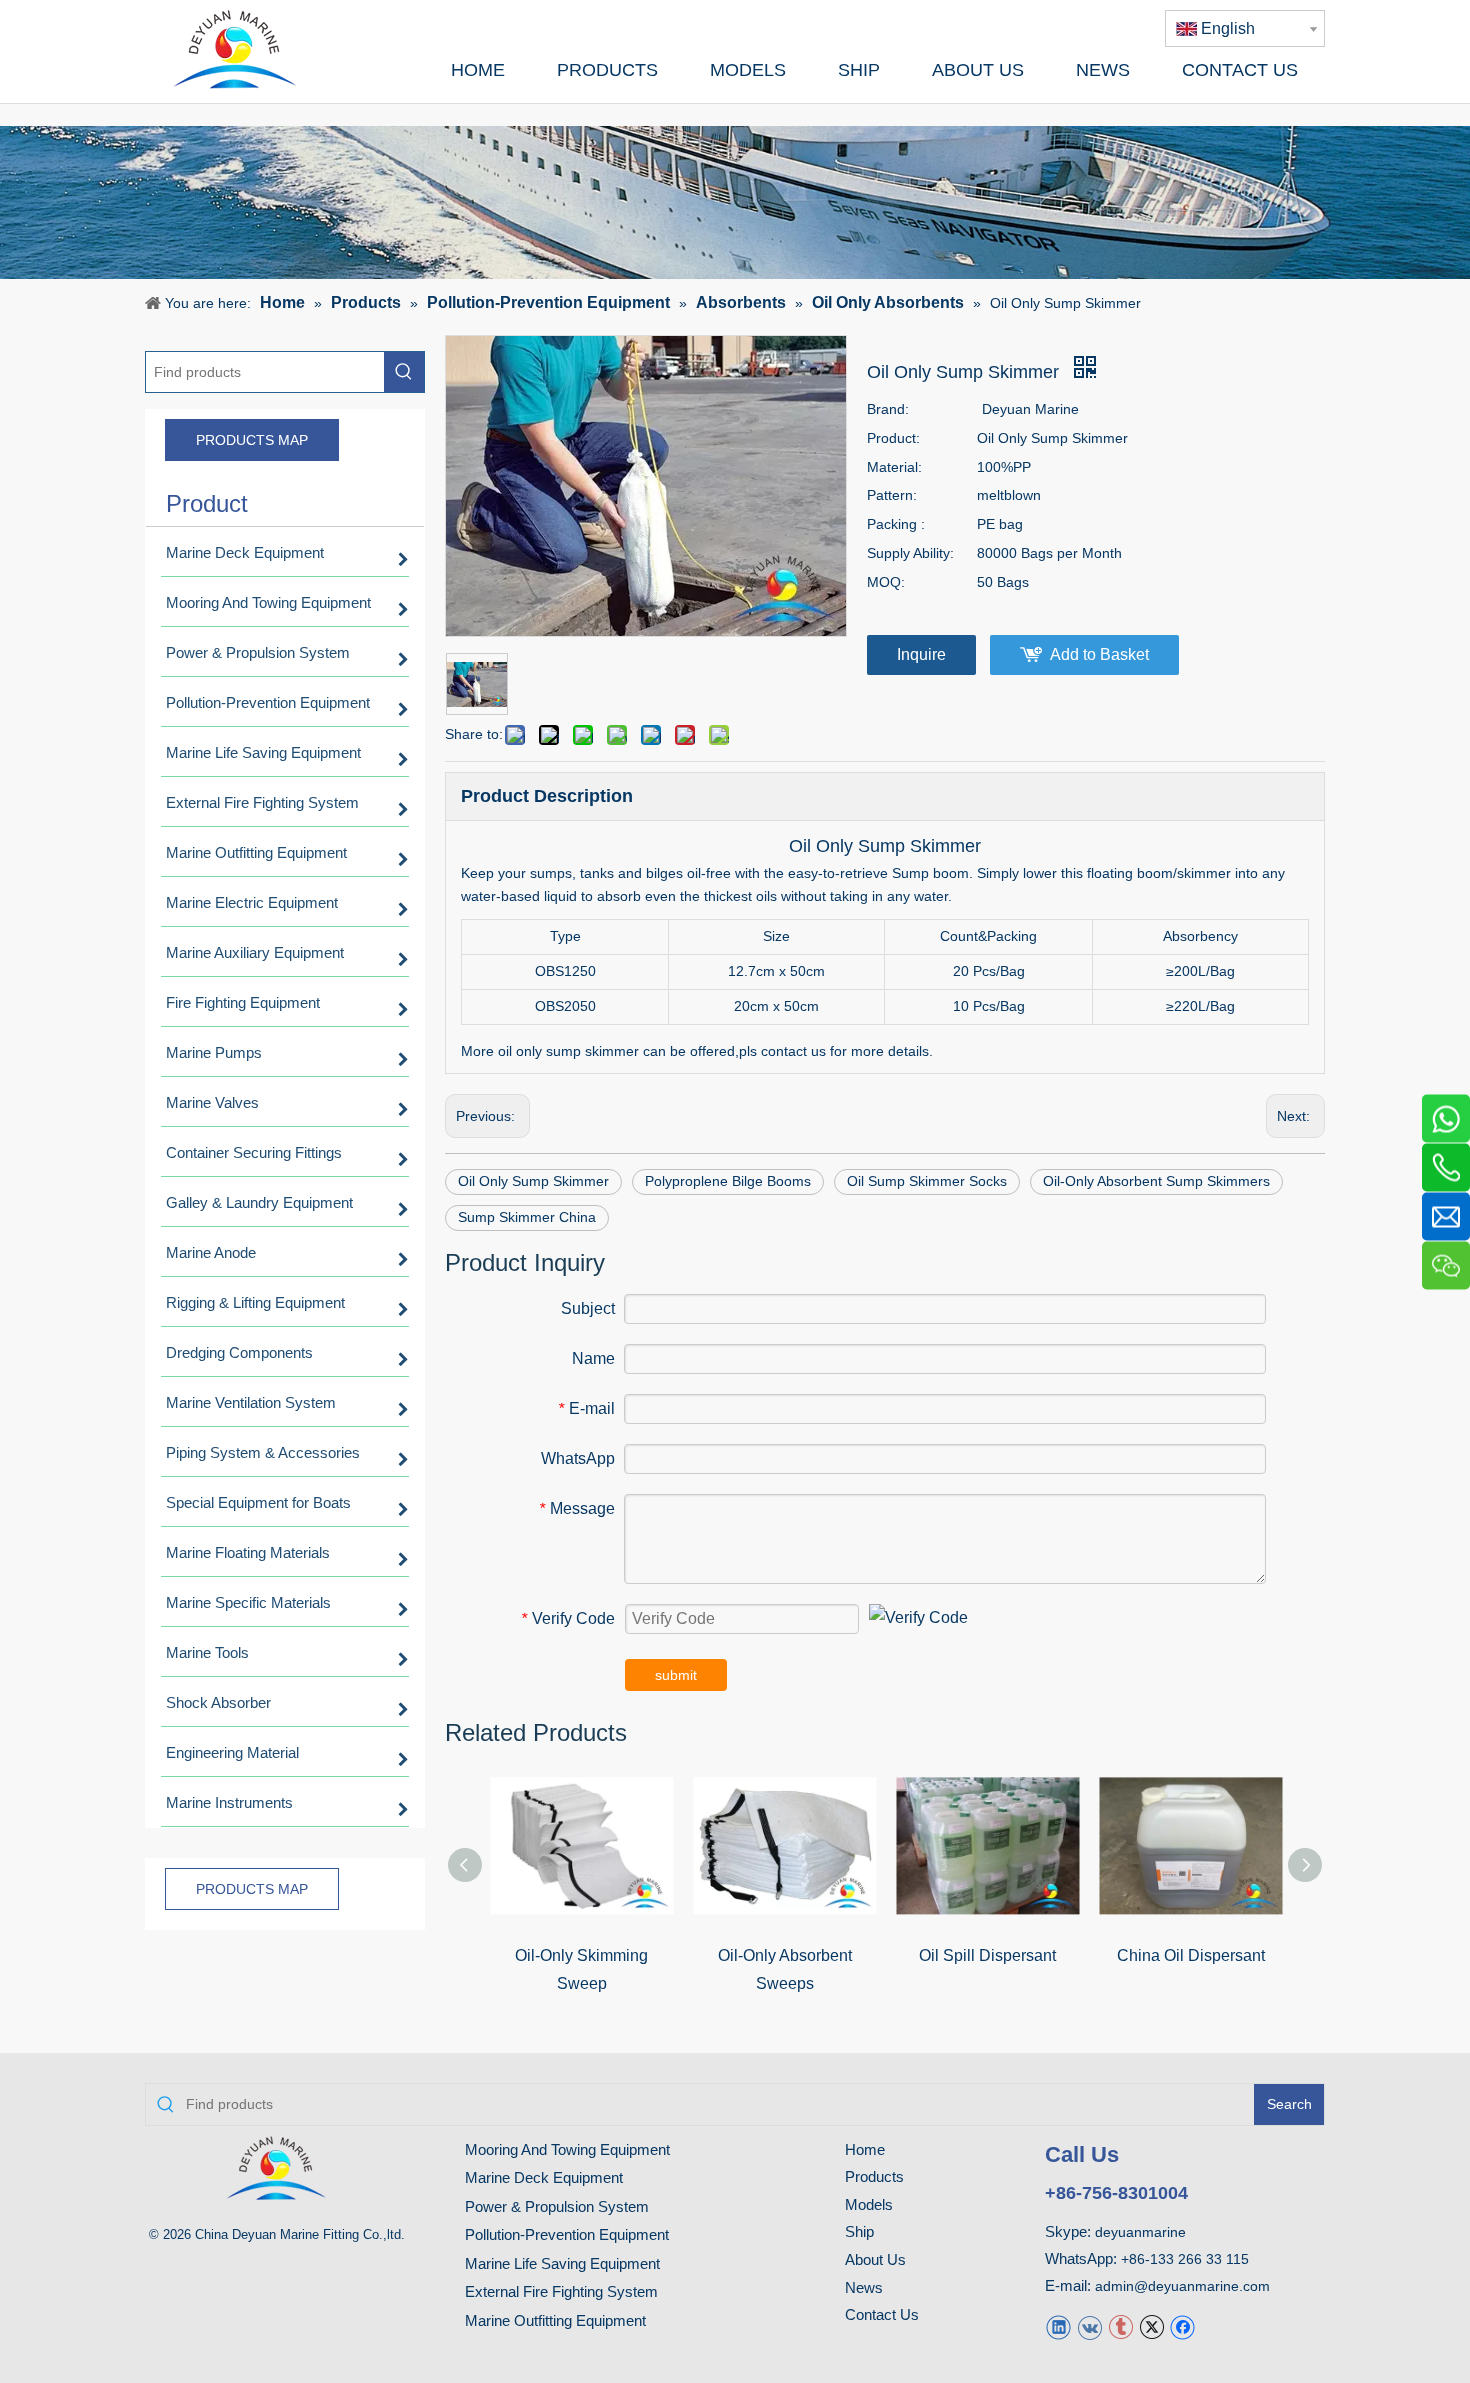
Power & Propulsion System (557, 2206)
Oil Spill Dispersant (987, 1955)
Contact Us (882, 2314)
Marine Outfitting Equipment (555, 2320)
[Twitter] (1151, 2326)
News (864, 2287)
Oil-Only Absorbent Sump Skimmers (1156, 1181)
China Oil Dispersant (1191, 1955)
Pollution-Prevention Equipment (567, 2234)
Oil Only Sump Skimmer (533, 1181)
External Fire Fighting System (561, 2291)
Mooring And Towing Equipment (567, 2149)
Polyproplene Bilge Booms (728, 1181)
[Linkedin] (1058, 2326)
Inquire (921, 654)
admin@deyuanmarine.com (1182, 2286)
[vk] (1089, 2326)
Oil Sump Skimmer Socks (927, 1181)
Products (874, 2176)
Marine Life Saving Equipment (562, 2263)
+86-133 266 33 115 (1185, 2259)
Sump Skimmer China (527, 1217)
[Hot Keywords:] (404, 372)
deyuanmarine (1140, 2232)
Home (865, 2149)
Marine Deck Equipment (544, 2177)
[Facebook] (1182, 2326)
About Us (875, 2259)
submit (676, 1675)
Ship (859, 2231)
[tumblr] (1120, 2326)
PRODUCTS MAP (252, 440)
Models (869, 2204)
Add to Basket (1099, 654)
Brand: (888, 409)
